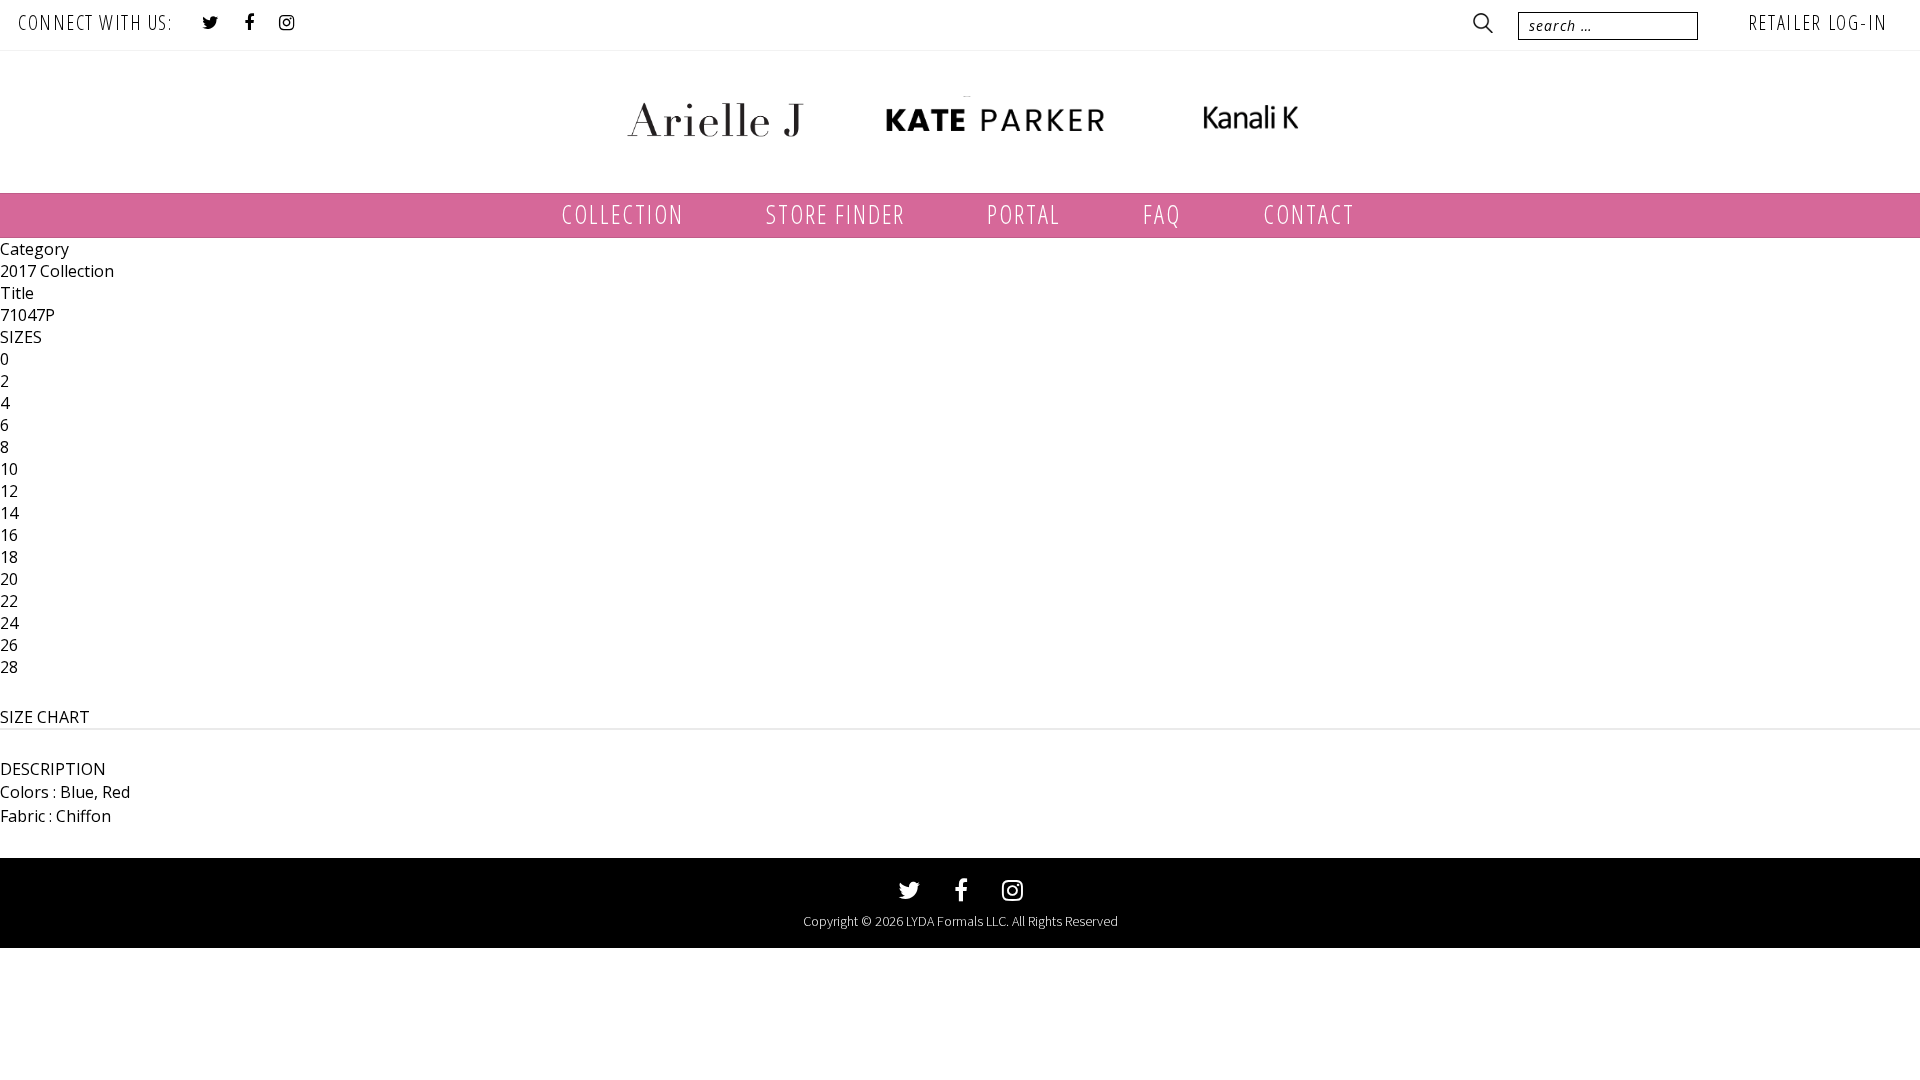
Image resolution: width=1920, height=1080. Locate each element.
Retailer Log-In (1818, 22)
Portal (1024, 214)
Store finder (835, 214)
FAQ (1162, 214)
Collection (622, 214)
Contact (1309, 214)
